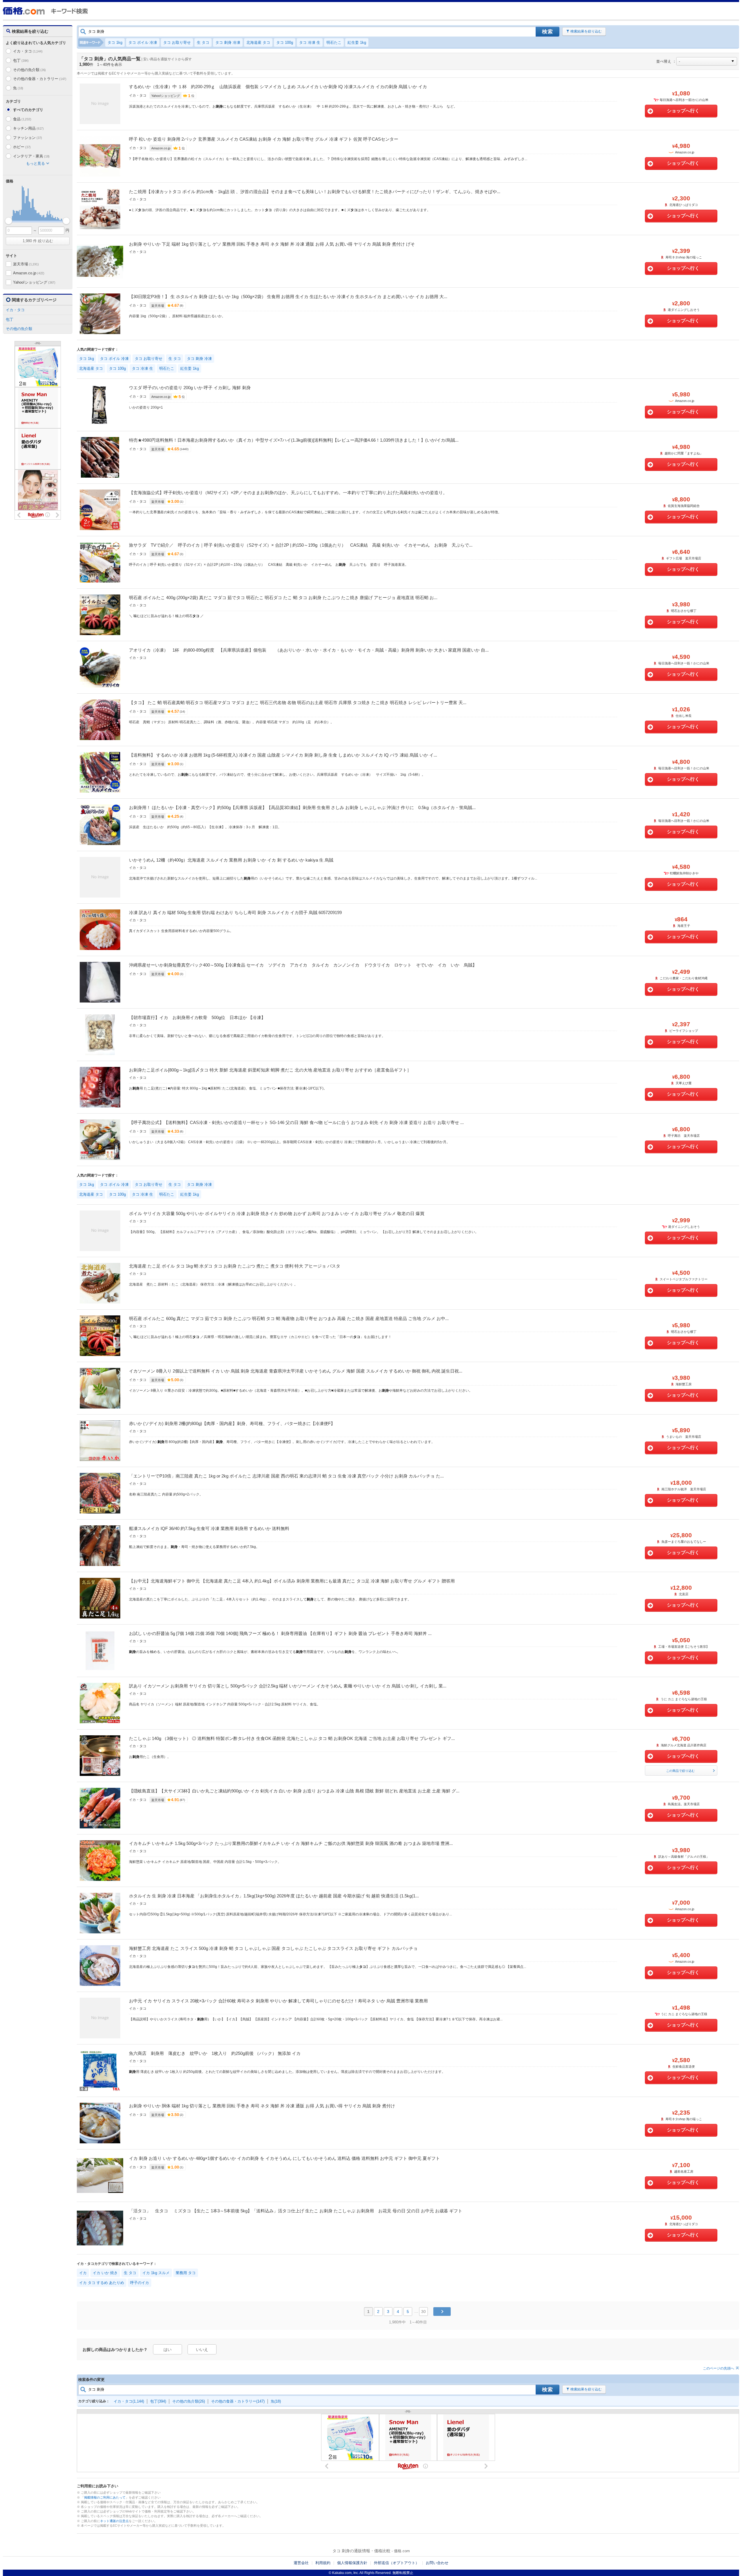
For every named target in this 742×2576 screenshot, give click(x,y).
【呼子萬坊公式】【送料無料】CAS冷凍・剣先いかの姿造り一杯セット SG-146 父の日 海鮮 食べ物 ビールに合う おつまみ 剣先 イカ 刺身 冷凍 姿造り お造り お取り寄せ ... (296, 1122)
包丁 (21, 60)
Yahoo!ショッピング (34, 282)
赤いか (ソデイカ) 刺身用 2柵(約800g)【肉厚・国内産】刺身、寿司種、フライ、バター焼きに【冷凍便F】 (232, 1423)
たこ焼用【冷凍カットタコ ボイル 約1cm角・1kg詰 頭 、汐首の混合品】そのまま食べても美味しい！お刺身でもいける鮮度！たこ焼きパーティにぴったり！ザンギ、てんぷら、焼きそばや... (315, 192)
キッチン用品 (28, 128)
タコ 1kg (115, 42)
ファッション (28, 138)
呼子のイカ (140, 2283)
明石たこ (334, 42)
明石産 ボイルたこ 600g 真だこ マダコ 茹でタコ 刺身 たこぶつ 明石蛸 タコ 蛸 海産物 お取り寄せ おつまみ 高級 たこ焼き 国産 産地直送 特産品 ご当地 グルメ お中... (289, 1318)
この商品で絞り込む (680, 1771)
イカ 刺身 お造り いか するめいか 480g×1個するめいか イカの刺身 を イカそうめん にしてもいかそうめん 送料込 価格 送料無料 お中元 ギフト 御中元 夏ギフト (284, 2158)
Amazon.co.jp (29, 273)
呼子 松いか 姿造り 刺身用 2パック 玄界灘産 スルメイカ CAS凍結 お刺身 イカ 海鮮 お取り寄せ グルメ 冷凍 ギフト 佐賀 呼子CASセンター (264, 139)
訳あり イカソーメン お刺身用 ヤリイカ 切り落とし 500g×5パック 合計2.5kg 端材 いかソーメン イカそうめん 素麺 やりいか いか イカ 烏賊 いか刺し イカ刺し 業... (288, 1686)
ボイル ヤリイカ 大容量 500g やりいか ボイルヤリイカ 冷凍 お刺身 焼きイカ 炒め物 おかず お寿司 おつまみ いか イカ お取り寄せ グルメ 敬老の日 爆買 (277, 1213)
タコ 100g (285, 42)
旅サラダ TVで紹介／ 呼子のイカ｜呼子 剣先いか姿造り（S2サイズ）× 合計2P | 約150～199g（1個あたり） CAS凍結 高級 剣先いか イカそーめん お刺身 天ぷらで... (301, 545)
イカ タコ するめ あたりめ (102, 2283)
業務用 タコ (186, 2273)
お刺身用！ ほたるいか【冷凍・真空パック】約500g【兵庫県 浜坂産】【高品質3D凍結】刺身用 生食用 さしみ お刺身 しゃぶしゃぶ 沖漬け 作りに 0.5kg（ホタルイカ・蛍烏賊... (302, 807)
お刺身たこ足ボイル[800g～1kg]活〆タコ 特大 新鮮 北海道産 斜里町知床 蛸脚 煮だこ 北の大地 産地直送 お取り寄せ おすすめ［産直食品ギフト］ (270, 1070)
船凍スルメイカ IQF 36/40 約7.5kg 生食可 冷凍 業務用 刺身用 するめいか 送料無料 (209, 1528)
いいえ (202, 2350)
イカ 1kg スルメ (156, 2273)
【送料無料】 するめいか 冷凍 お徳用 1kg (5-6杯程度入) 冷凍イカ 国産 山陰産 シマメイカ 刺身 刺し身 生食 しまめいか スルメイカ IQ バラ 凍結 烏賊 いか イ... (283, 755)
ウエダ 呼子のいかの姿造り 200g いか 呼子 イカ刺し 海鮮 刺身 (190, 388)
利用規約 (323, 2563)
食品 (22, 119)
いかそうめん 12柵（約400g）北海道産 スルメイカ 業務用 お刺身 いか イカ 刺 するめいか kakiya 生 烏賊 (231, 860)
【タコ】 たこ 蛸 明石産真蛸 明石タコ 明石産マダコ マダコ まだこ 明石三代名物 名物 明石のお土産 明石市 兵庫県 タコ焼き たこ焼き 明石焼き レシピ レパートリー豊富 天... (298, 703)
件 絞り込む (38, 241)
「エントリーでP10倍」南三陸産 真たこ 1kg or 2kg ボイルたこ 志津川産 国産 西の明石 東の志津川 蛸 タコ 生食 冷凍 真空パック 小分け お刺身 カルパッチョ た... (286, 1476)
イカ (83, 2273)
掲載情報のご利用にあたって (105, 2497)
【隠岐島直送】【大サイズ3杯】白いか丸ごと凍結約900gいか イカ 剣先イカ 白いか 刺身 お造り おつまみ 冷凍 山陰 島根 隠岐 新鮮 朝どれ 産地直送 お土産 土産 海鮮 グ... (294, 1791)
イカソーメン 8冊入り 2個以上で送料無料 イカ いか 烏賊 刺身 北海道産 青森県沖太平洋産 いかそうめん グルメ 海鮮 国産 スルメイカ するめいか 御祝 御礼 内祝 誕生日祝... (296, 1371)
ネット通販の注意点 (114, 2521)
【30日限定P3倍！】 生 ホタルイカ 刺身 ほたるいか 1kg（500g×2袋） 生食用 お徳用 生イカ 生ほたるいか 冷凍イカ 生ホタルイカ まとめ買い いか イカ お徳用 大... (288, 297)
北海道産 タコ (258, 42)
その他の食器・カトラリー (40, 79)
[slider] (9, 221)
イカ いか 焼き (105, 2273)
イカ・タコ (28, 51)
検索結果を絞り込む (586, 31)
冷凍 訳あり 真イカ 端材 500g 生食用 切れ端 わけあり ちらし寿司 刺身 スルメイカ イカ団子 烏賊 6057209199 (235, 912)
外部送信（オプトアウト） (397, 2563)
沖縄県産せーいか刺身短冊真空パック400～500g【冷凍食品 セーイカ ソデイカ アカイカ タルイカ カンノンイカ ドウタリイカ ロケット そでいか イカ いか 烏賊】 (303, 965)
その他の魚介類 (29, 70)
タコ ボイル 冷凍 (143, 42)
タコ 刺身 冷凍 (228, 42)
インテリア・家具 (31, 156)
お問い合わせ (437, 2563)
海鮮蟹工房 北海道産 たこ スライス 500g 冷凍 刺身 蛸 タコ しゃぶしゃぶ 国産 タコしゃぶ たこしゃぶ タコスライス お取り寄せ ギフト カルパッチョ (273, 1948)
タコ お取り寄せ (177, 42)
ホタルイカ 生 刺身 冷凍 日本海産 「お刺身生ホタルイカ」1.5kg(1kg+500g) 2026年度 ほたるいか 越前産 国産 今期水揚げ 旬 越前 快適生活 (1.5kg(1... (274, 1896)
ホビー (22, 147)
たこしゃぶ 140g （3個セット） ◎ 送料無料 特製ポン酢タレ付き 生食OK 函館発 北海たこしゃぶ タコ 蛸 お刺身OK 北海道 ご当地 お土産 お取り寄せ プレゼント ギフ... (292, 1738)
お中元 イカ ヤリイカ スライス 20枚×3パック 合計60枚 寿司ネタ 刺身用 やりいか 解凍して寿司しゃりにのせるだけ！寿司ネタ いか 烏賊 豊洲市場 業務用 (278, 2001)
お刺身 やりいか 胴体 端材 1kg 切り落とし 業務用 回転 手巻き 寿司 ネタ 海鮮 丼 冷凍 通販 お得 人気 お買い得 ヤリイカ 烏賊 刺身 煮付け (262, 2106)
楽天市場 (26, 264)
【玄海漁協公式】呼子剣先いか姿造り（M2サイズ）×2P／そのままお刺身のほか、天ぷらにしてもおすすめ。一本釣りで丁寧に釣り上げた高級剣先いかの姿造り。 (288, 493)
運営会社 (301, 2563)
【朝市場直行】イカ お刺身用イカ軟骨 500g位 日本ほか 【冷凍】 (197, 1017)
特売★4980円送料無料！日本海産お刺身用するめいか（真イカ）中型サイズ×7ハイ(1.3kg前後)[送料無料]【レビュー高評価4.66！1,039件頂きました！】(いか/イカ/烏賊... (294, 440)
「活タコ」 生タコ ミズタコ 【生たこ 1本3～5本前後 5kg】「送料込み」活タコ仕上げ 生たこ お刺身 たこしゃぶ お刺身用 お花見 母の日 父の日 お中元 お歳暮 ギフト (296, 2211)
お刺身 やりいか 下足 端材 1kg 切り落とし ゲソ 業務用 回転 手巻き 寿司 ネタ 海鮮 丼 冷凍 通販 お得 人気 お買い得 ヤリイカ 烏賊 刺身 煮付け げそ (272, 244)
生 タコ (203, 42)
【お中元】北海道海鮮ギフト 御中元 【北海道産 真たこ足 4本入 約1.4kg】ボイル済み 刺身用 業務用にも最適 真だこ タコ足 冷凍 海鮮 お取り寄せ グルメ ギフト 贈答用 (292, 1581)
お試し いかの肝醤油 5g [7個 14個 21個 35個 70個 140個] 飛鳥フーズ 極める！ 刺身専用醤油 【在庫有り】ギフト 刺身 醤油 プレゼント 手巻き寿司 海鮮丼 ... (280, 1633)
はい (168, 2350)
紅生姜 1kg (357, 42)
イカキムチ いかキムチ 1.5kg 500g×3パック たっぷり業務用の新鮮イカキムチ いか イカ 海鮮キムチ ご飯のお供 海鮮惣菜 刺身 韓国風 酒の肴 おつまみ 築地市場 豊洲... (291, 1843)
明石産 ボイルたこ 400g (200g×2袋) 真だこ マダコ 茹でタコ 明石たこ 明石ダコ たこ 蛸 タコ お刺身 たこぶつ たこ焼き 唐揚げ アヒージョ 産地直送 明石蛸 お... (283, 598)
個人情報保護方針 (352, 2563)
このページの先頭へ (719, 2368)
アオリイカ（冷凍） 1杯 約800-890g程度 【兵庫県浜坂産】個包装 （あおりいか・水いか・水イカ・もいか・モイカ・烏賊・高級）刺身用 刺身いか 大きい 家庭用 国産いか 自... (309, 650)
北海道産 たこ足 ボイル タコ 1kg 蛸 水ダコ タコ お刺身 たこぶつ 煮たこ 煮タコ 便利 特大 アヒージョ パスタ (235, 1266)
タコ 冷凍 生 (310, 42)
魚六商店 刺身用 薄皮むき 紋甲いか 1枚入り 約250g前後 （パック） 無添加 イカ (215, 2053)
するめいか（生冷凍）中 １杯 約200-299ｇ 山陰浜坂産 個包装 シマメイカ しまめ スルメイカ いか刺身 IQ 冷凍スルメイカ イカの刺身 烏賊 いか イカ (278, 87)
